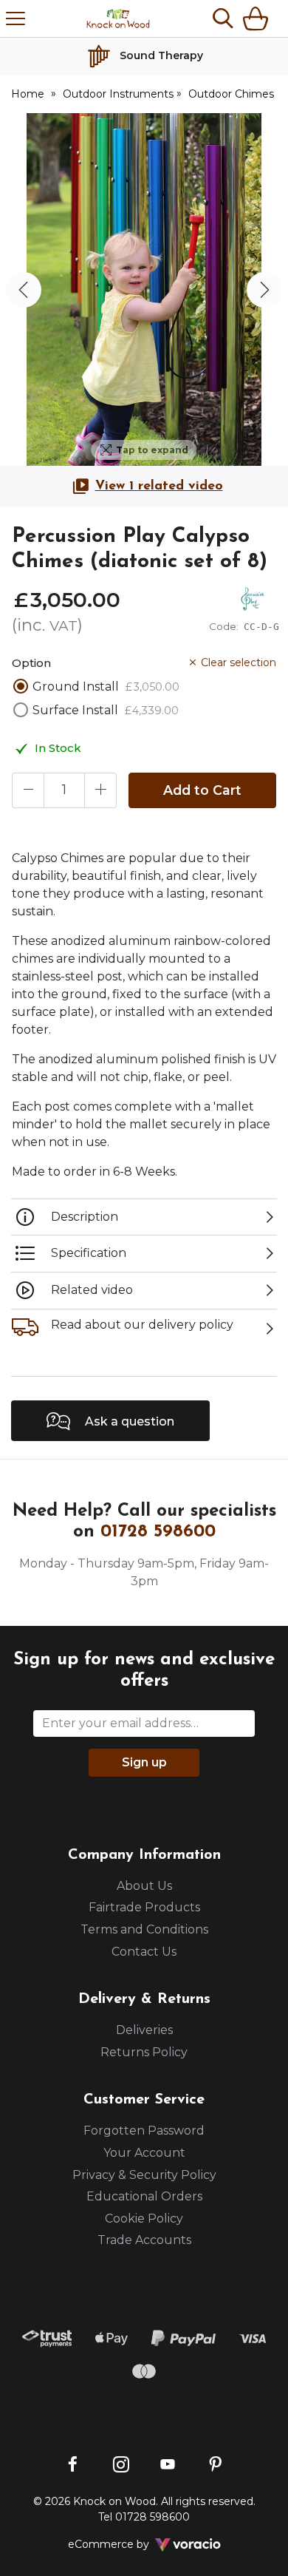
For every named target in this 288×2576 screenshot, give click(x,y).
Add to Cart (202, 790)
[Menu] (16, 18)
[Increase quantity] (100, 790)
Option (31, 663)
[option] (144, 289)
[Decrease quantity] (28, 790)
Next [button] (264, 290)
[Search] (223, 18)
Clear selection (239, 662)
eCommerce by (128, 2544)
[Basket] (258, 18)
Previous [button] (24, 290)
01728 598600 (158, 1532)
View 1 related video (159, 487)
